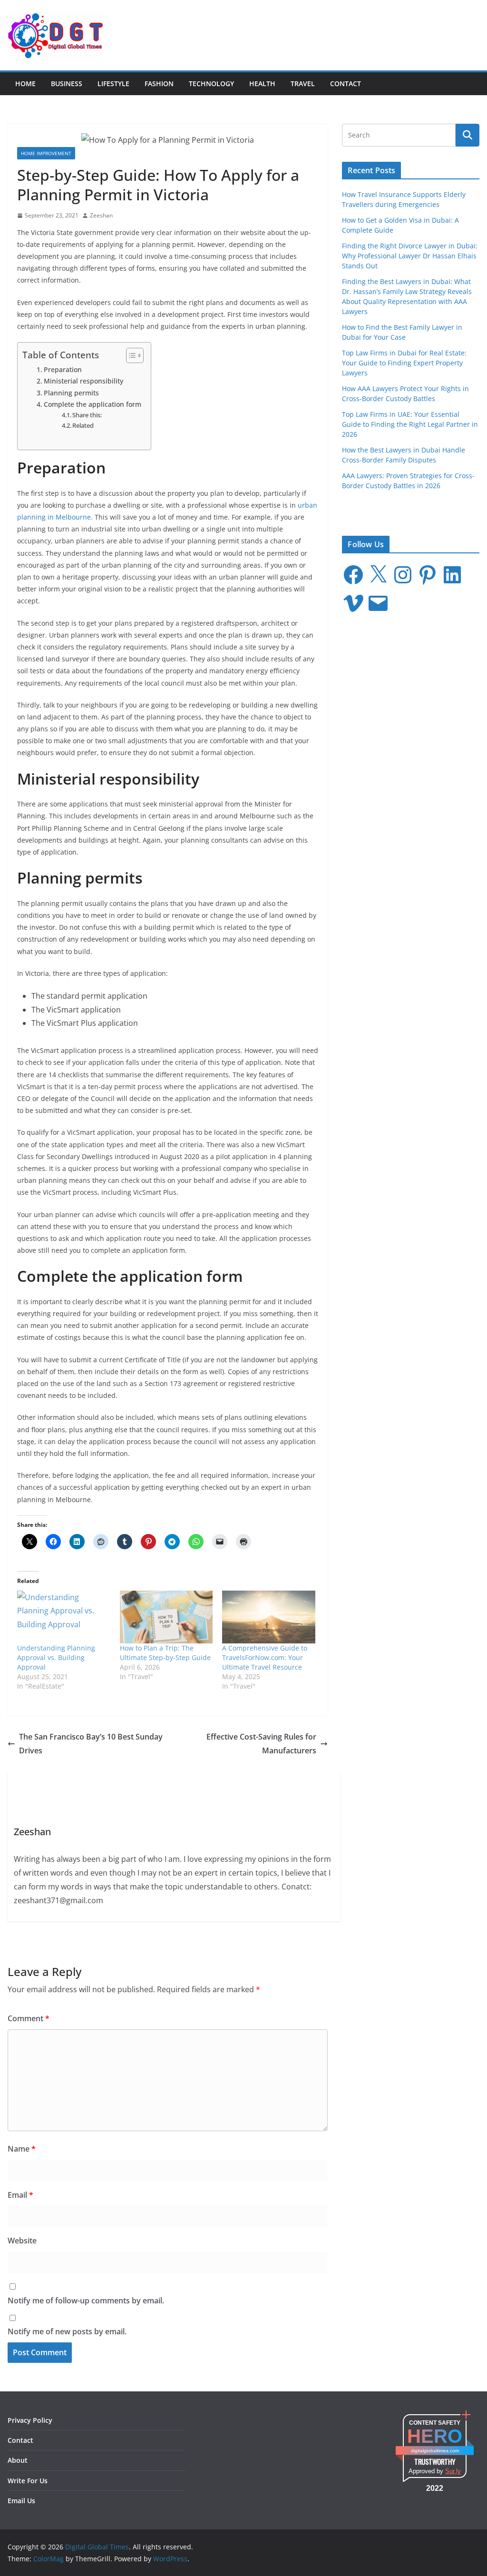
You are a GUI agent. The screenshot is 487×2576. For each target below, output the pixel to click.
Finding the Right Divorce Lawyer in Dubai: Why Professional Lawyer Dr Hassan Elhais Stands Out (410, 256)
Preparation (63, 369)
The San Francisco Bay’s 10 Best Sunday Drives (91, 1744)
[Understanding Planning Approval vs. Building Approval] (64, 1617)
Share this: (87, 415)
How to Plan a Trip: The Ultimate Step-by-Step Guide (165, 1653)
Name (22, 2149)
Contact (346, 84)
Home (25, 84)
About (18, 2460)
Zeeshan (101, 215)
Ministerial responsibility (83, 381)
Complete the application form (93, 404)
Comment (29, 2018)
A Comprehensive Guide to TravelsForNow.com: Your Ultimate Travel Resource (265, 1657)
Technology (211, 84)
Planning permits (71, 393)
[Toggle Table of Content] (130, 355)
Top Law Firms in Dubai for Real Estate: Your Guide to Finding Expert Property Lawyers (404, 363)
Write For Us (28, 2481)
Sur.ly (453, 2471)
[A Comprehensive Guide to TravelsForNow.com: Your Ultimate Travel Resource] (269, 1617)
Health (262, 84)
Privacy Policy (30, 2420)
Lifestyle (113, 84)
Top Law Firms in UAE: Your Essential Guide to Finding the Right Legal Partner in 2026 (410, 424)
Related (83, 425)
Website (22, 2241)
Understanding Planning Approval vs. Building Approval (56, 1657)
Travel (303, 84)
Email (20, 2195)
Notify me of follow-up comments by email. (86, 2301)
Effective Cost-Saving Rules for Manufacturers (261, 1744)
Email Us (21, 2501)
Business (67, 84)
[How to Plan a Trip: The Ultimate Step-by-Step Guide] (166, 1617)
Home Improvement (46, 153)
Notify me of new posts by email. (67, 2331)
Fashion (159, 84)
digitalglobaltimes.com (435, 2451)
